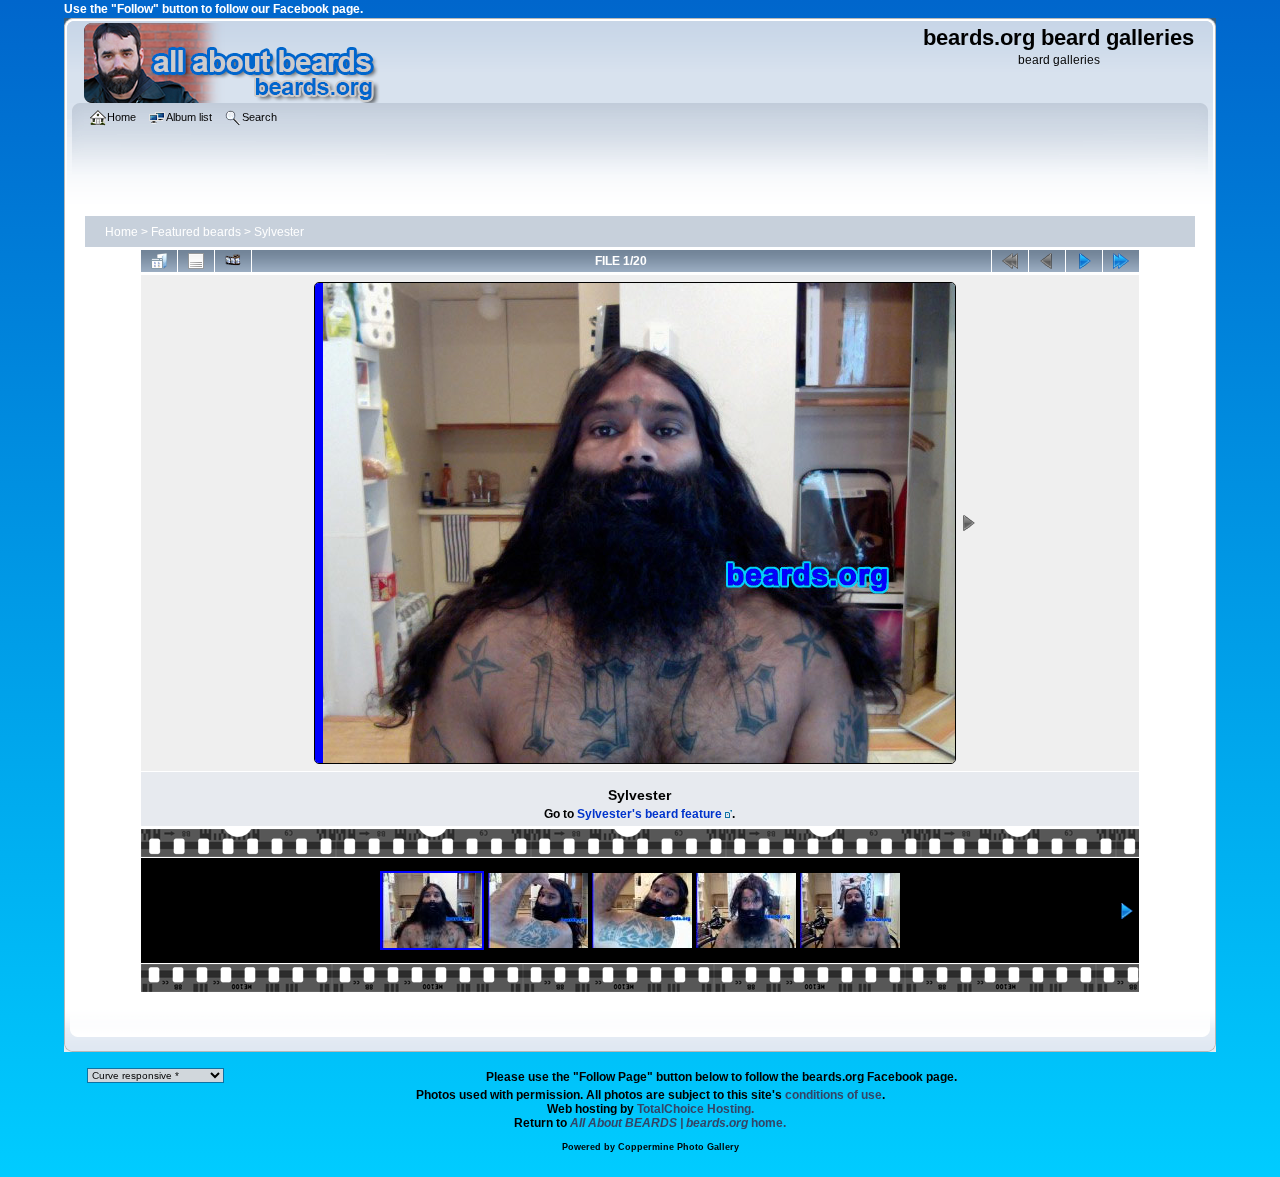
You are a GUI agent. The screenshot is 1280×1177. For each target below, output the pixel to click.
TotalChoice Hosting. (695, 1109)
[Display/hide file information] (196, 261)
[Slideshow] (233, 261)
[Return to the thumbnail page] (159, 261)
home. (678, 1123)
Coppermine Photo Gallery (678, 1147)
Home (121, 232)
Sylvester (279, 232)
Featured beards (196, 232)
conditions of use (833, 1095)
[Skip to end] (1121, 261)
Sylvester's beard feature (649, 814)
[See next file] (1084, 261)
